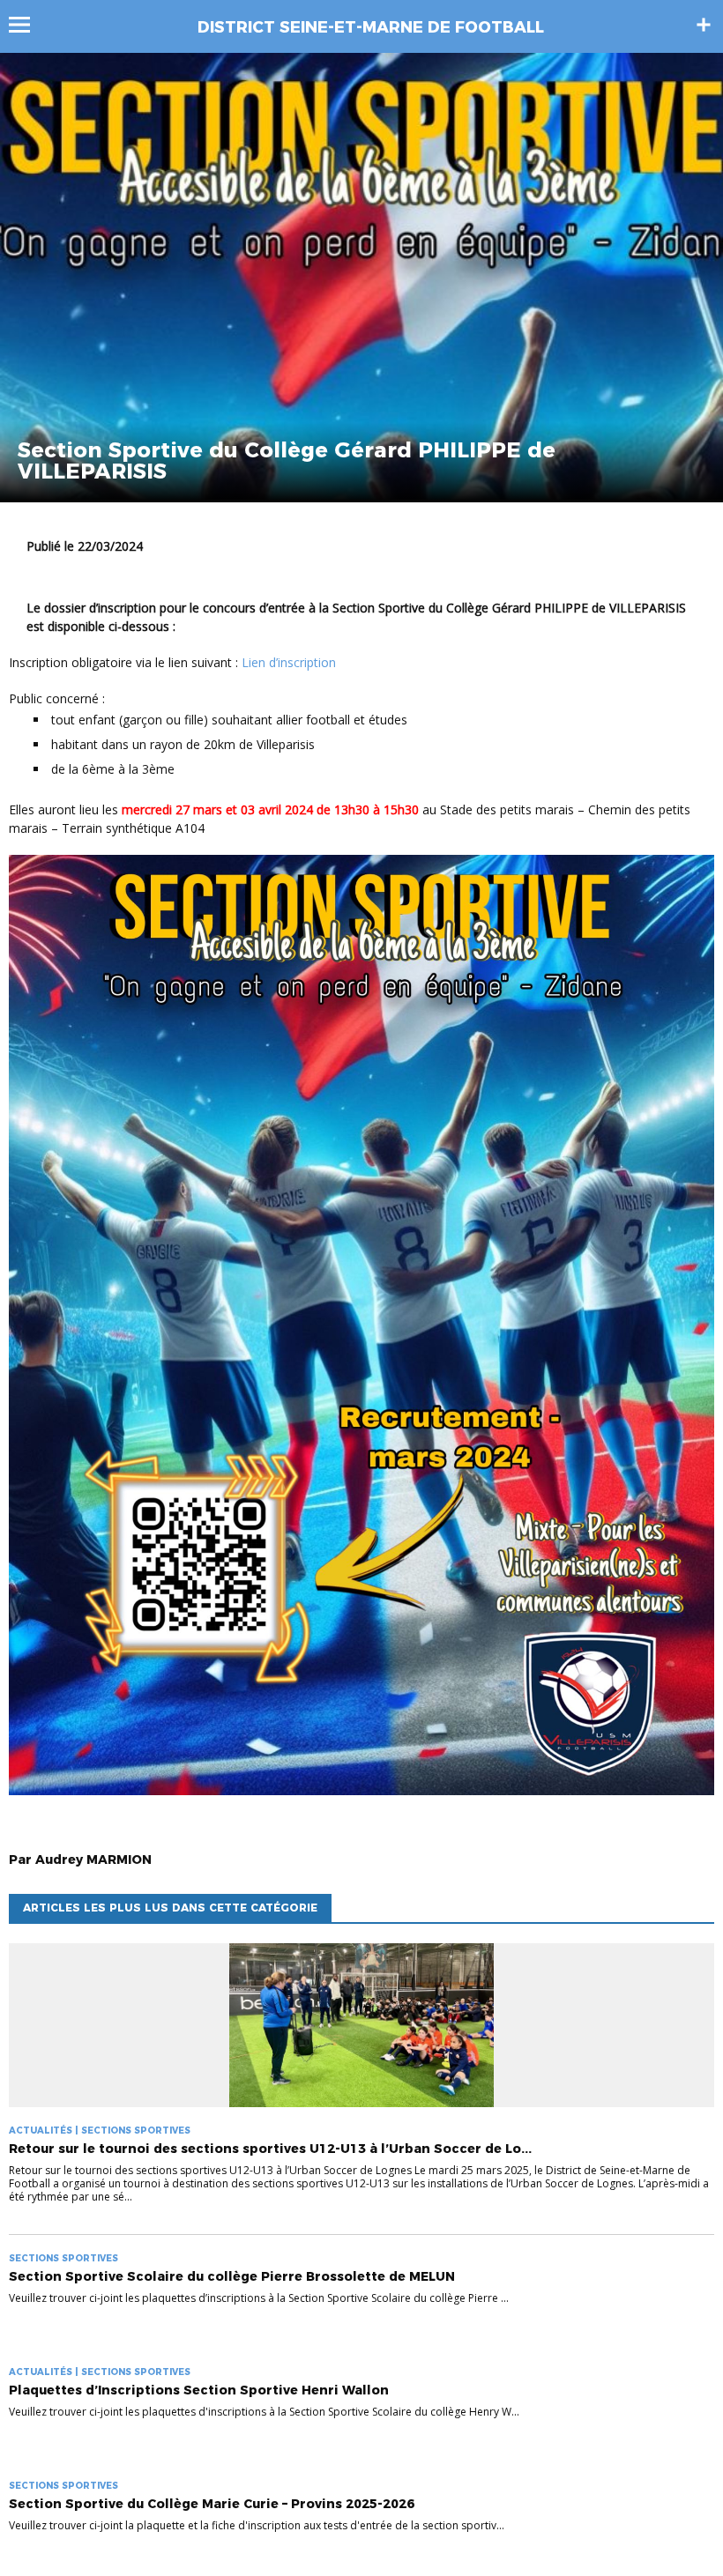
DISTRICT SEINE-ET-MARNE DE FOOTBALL (371, 27)
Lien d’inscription (289, 662)
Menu (28, 25)
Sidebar (704, 25)
